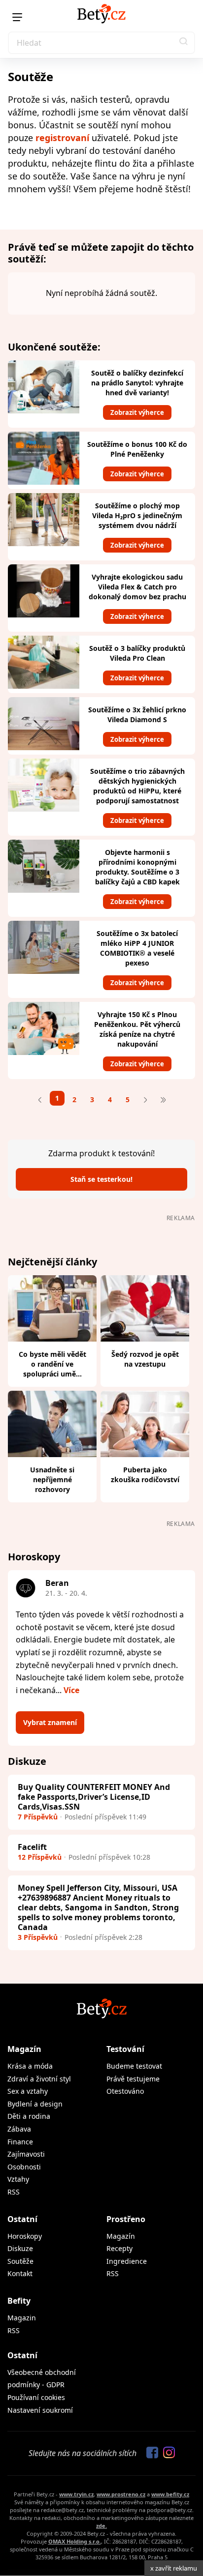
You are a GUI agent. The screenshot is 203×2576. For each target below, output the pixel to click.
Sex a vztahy (28, 2091)
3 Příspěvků (38, 1937)
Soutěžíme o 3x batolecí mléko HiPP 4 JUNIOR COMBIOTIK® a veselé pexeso (137, 948)
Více (71, 1690)
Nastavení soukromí (40, 2410)
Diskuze (20, 2248)
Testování (125, 2049)
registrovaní (62, 138)
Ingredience (127, 2261)
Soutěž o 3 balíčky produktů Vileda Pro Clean (137, 653)
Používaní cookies (36, 2397)
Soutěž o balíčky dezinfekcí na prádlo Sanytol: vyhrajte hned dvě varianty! (137, 383)
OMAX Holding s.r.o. (75, 2541)
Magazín (24, 2049)
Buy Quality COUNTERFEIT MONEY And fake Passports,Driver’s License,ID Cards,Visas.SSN (94, 1797)
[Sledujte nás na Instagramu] (167, 2453)
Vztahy (18, 2179)
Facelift (32, 1847)
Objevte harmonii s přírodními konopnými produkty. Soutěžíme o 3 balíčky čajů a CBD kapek (137, 867)
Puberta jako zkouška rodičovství (145, 1475)
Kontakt (20, 2273)
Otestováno (125, 2091)
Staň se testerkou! (101, 1179)
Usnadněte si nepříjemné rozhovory (52, 1479)
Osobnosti (24, 2167)
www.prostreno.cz (121, 2494)
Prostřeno (126, 2219)
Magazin (22, 2318)
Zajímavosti (26, 2154)
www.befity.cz (170, 2494)
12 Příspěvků (40, 1857)
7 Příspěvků (38, 1817)
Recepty (119, 2248)
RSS (14, 2192)
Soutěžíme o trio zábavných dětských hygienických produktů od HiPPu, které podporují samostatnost (137, 786)
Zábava (19, 2129)
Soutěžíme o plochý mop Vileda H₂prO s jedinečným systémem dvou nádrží (137, 515)
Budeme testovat (134, 2066)
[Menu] (17, 17)
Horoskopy (25, 2236)
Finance (20, 2142)
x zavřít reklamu (174, 2568)
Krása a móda (30, 2066)
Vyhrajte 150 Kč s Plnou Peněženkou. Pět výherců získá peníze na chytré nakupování (137, 1029)
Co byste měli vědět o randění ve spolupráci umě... (52, 1364)
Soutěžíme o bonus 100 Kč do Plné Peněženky (137, 449)
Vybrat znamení (50, 1722)
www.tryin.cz (76, 2494)
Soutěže (20, 2261)
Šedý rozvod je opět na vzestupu (145, 1359)
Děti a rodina (29, 2116)
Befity (19, 2301)
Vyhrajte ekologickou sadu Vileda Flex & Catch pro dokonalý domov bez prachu (137, 587)
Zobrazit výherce (137, 412)
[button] (184, 43)
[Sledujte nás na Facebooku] (150, 2453)
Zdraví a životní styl (39, 2079)
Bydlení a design (35, 2104)
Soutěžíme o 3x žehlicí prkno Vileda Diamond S (137, 715)
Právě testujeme (133, 2079)
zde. (101, 2526)
